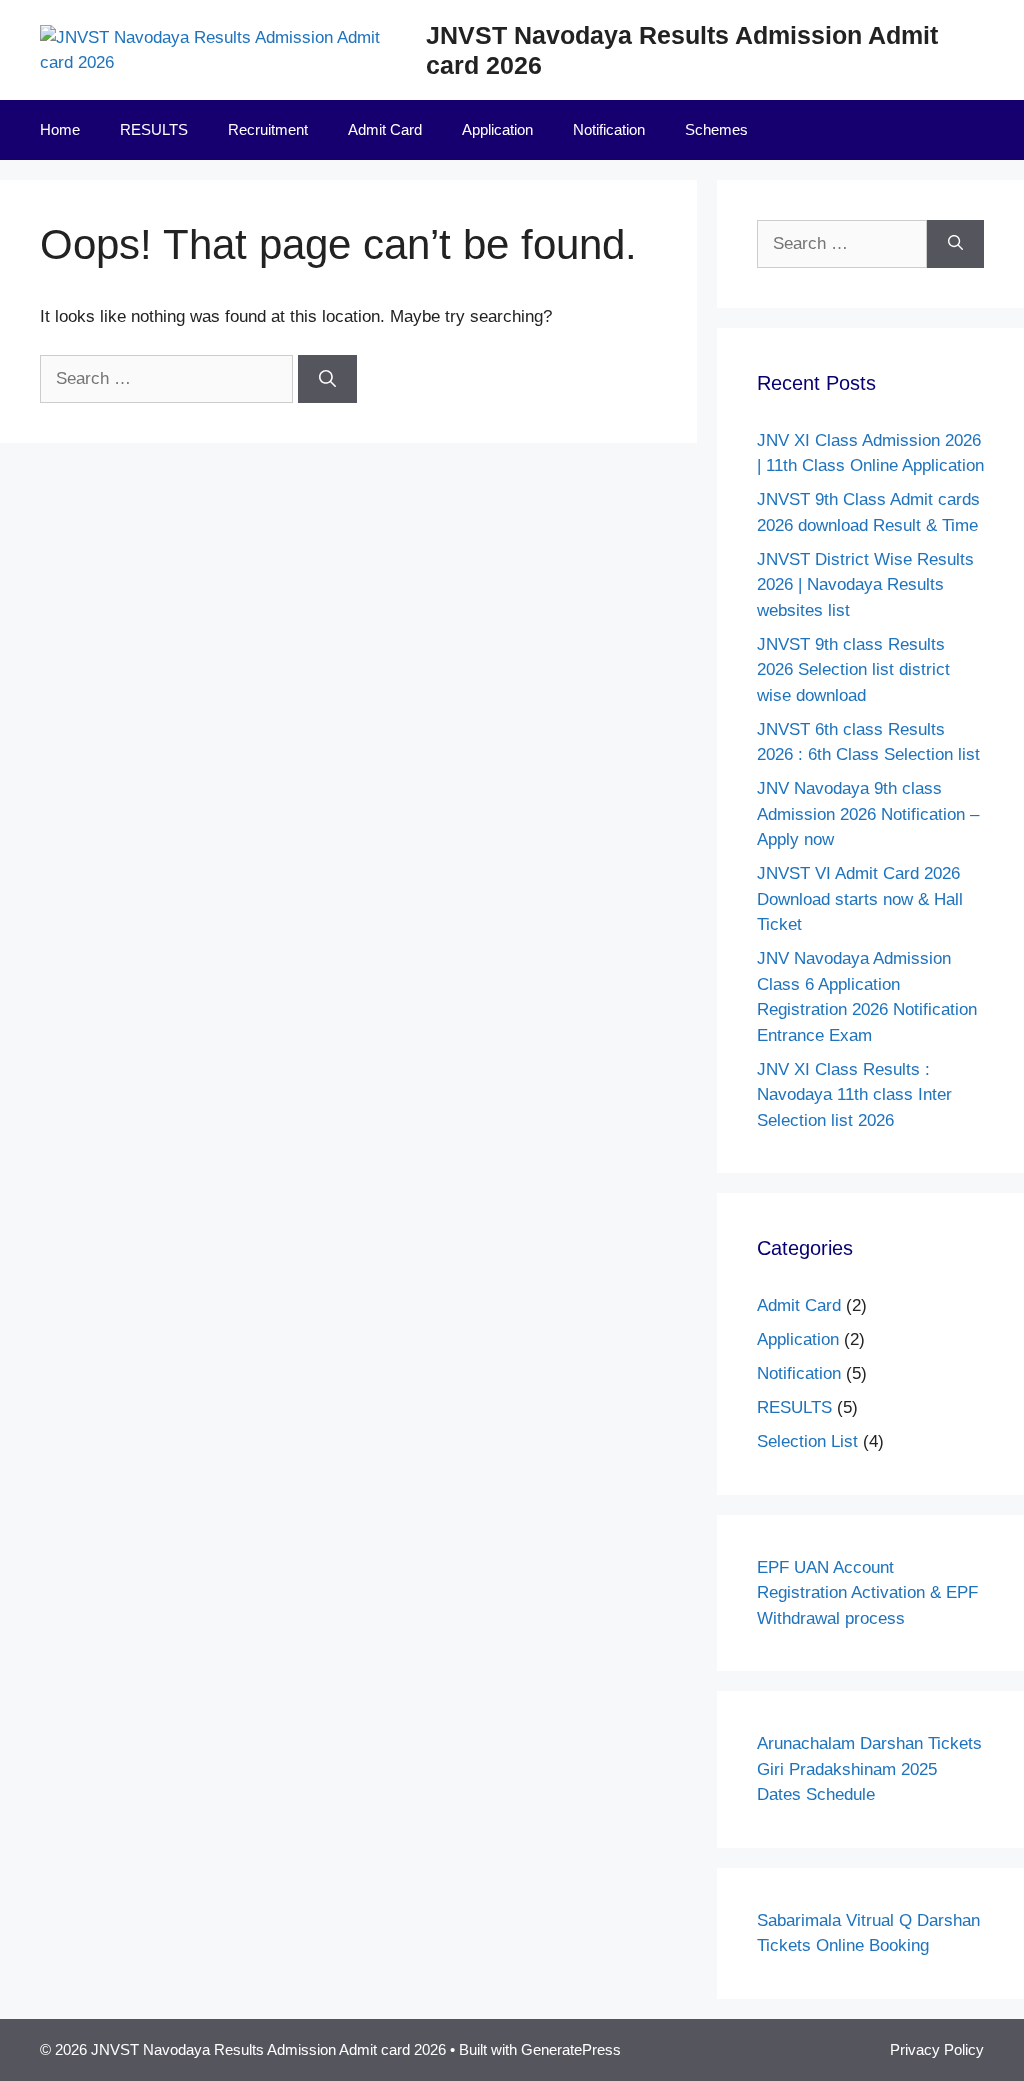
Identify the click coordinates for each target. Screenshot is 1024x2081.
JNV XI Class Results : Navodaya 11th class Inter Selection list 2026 (854, 1095)
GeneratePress (571, 2049)
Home (60, 129)
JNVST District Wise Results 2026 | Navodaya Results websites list (865, 585)
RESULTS (154, 129)
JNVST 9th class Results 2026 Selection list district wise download (853, 670)
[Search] (327, 379)
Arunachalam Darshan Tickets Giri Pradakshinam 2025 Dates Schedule (869, 1769)
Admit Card (385, 129)
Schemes (716, 129)
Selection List (807, 1441)
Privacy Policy (937, 2049)
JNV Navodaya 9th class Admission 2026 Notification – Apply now (868, 814)
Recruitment (268, 129)
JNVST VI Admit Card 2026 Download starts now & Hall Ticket (860, 899)
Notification (609, 129)
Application (497, 129)
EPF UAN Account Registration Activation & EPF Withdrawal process (867, 1593)
